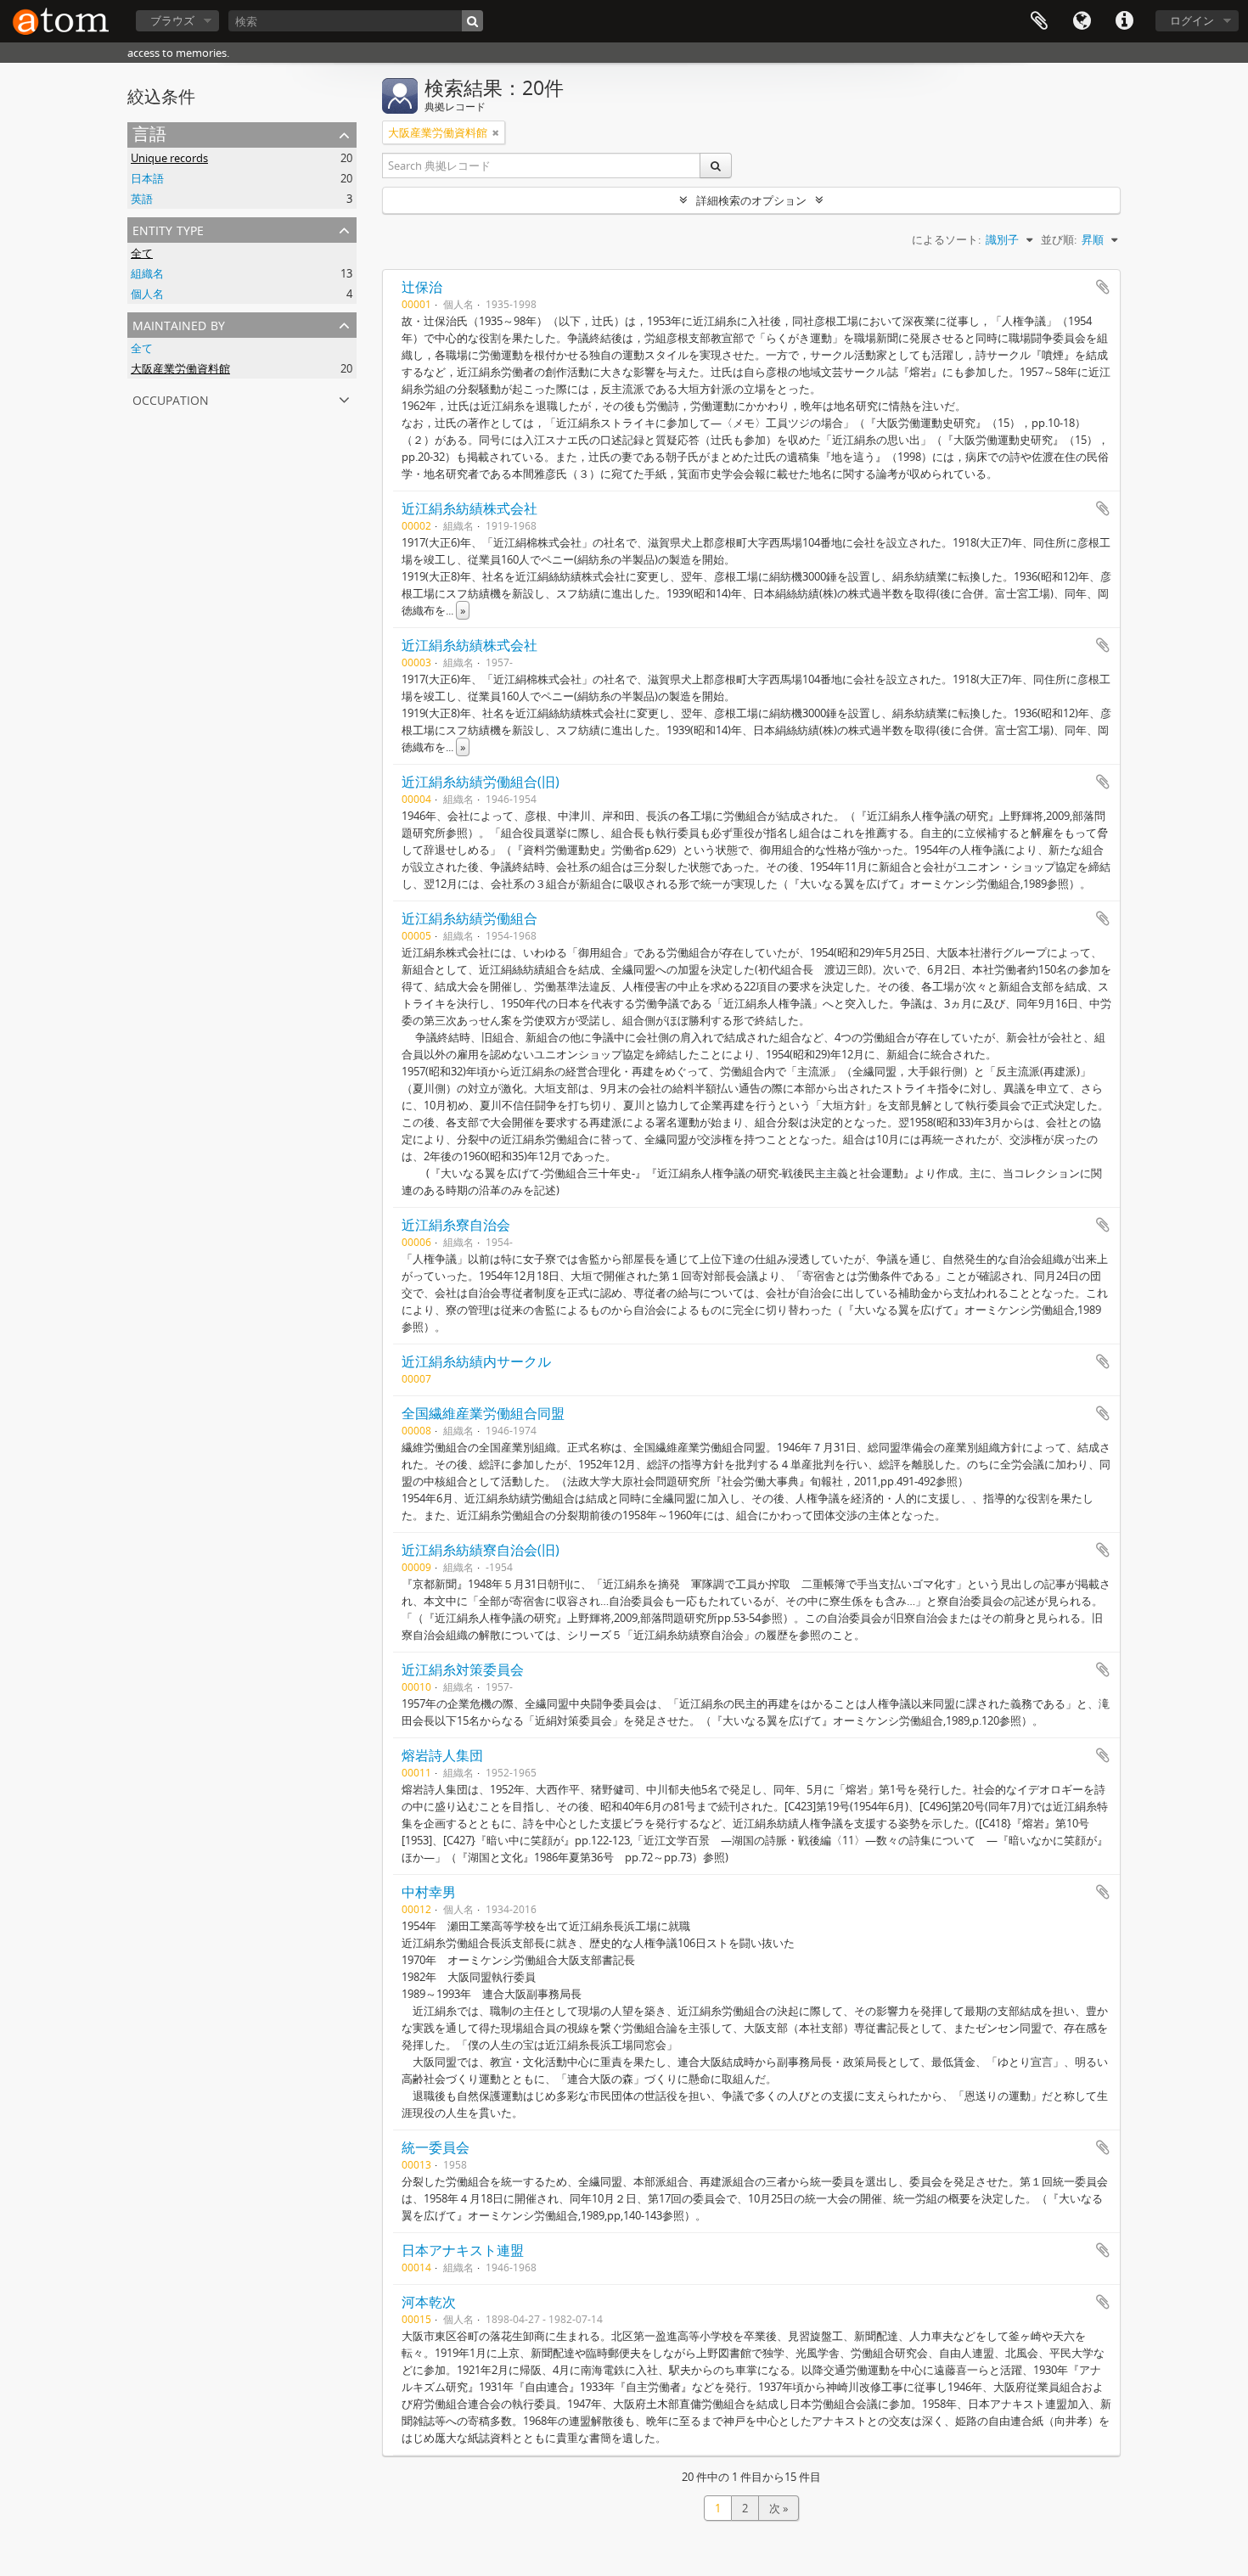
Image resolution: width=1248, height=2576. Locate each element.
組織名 (147, 273)
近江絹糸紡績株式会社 (469, 508)
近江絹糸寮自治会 (456, 1225)
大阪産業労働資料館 (180, 368)
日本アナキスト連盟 (463, 2250)
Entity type (168, 229)
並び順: (1059, 239)
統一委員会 (436, 2147)
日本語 (147, 178)
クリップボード (1039, 21)
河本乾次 (429, 2302)
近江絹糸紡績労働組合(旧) (481, 782)
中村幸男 (429, 1892)
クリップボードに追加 (1103, 287)
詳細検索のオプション (751, 200)
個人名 (147, 294)
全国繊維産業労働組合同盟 (483, 1413)
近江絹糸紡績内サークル (476, 1361)
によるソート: (946, 239)
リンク (1124, 21)
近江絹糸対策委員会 (463, 1670)
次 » (779, 2508)
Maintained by (179, 324)
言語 (1082, 21)
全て (142, 253)
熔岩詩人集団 (442, 1755)
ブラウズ (172, 20)
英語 (142, 199)
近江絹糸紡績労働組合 (469, 918)
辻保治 (422, 287)
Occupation (171, 398)
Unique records (169, 158)
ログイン (1192, 20)
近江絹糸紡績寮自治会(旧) (481, 1550)
